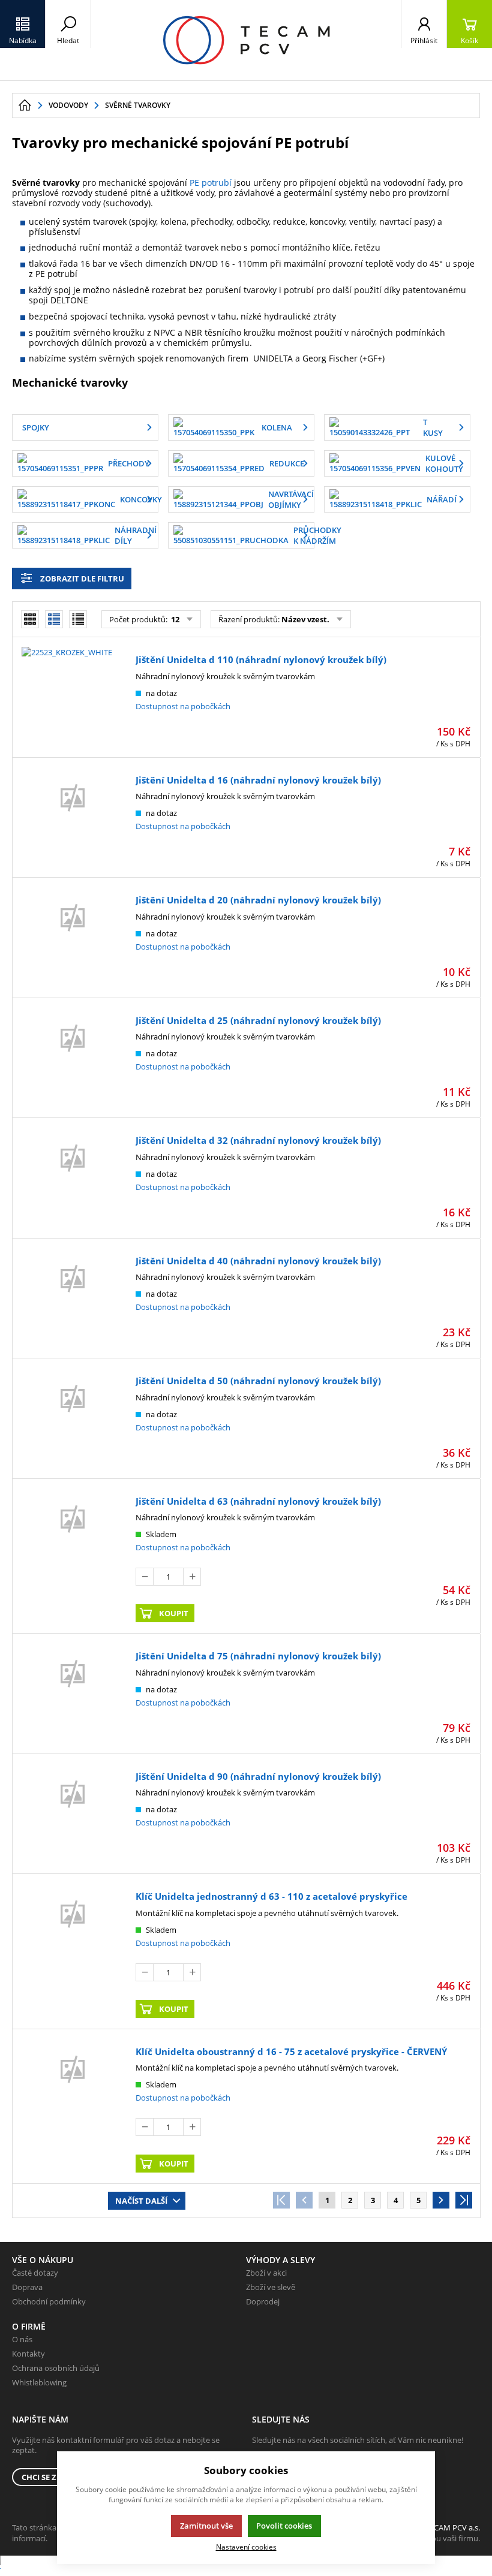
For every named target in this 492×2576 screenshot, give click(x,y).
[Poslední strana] (464, 2200)
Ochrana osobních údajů (56, 2368)
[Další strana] (441, 2200)
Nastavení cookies (246, 2547)
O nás (22, 2339)
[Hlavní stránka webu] (25, 106)
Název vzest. (305, 619)
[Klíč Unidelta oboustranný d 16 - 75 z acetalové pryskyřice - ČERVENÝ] (73, 2108)
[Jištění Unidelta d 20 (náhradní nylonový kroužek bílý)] (73, 939)
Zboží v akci (266, 2273)
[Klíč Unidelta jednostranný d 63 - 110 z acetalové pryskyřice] (73, 1953)
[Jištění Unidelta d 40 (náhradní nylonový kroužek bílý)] (73, 1300)
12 (174, 619)
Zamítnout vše (206, 2526)
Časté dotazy (35, 2273)
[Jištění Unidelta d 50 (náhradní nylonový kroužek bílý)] (73, 1420)
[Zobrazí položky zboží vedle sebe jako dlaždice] (30, 619)
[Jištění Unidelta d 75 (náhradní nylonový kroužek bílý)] (73, 1695)
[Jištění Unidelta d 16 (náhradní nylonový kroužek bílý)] (73, 820)
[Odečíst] (145, 1577)
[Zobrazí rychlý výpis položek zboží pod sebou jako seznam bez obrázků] (78, 619)
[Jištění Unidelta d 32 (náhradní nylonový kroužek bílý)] (73, 1180)
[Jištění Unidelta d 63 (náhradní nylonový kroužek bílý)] (73, 1558)
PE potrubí (211, 183)
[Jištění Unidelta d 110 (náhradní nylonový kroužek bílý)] (73, 699)
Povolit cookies (284, 2526)
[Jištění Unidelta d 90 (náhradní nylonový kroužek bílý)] (73, 1816)
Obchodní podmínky (49, 2301)
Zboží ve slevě (271, 2287)
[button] (23, 24)
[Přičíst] (192, 1577)
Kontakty (28, 2354)
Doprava (27, 2287)
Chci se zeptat (50, 2477)
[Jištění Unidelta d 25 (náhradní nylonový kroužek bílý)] (73, 1060)
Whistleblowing (39, 2382)
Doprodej (263, 2301)
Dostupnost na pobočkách (183, 706)
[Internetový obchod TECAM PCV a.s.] (246, 40)
